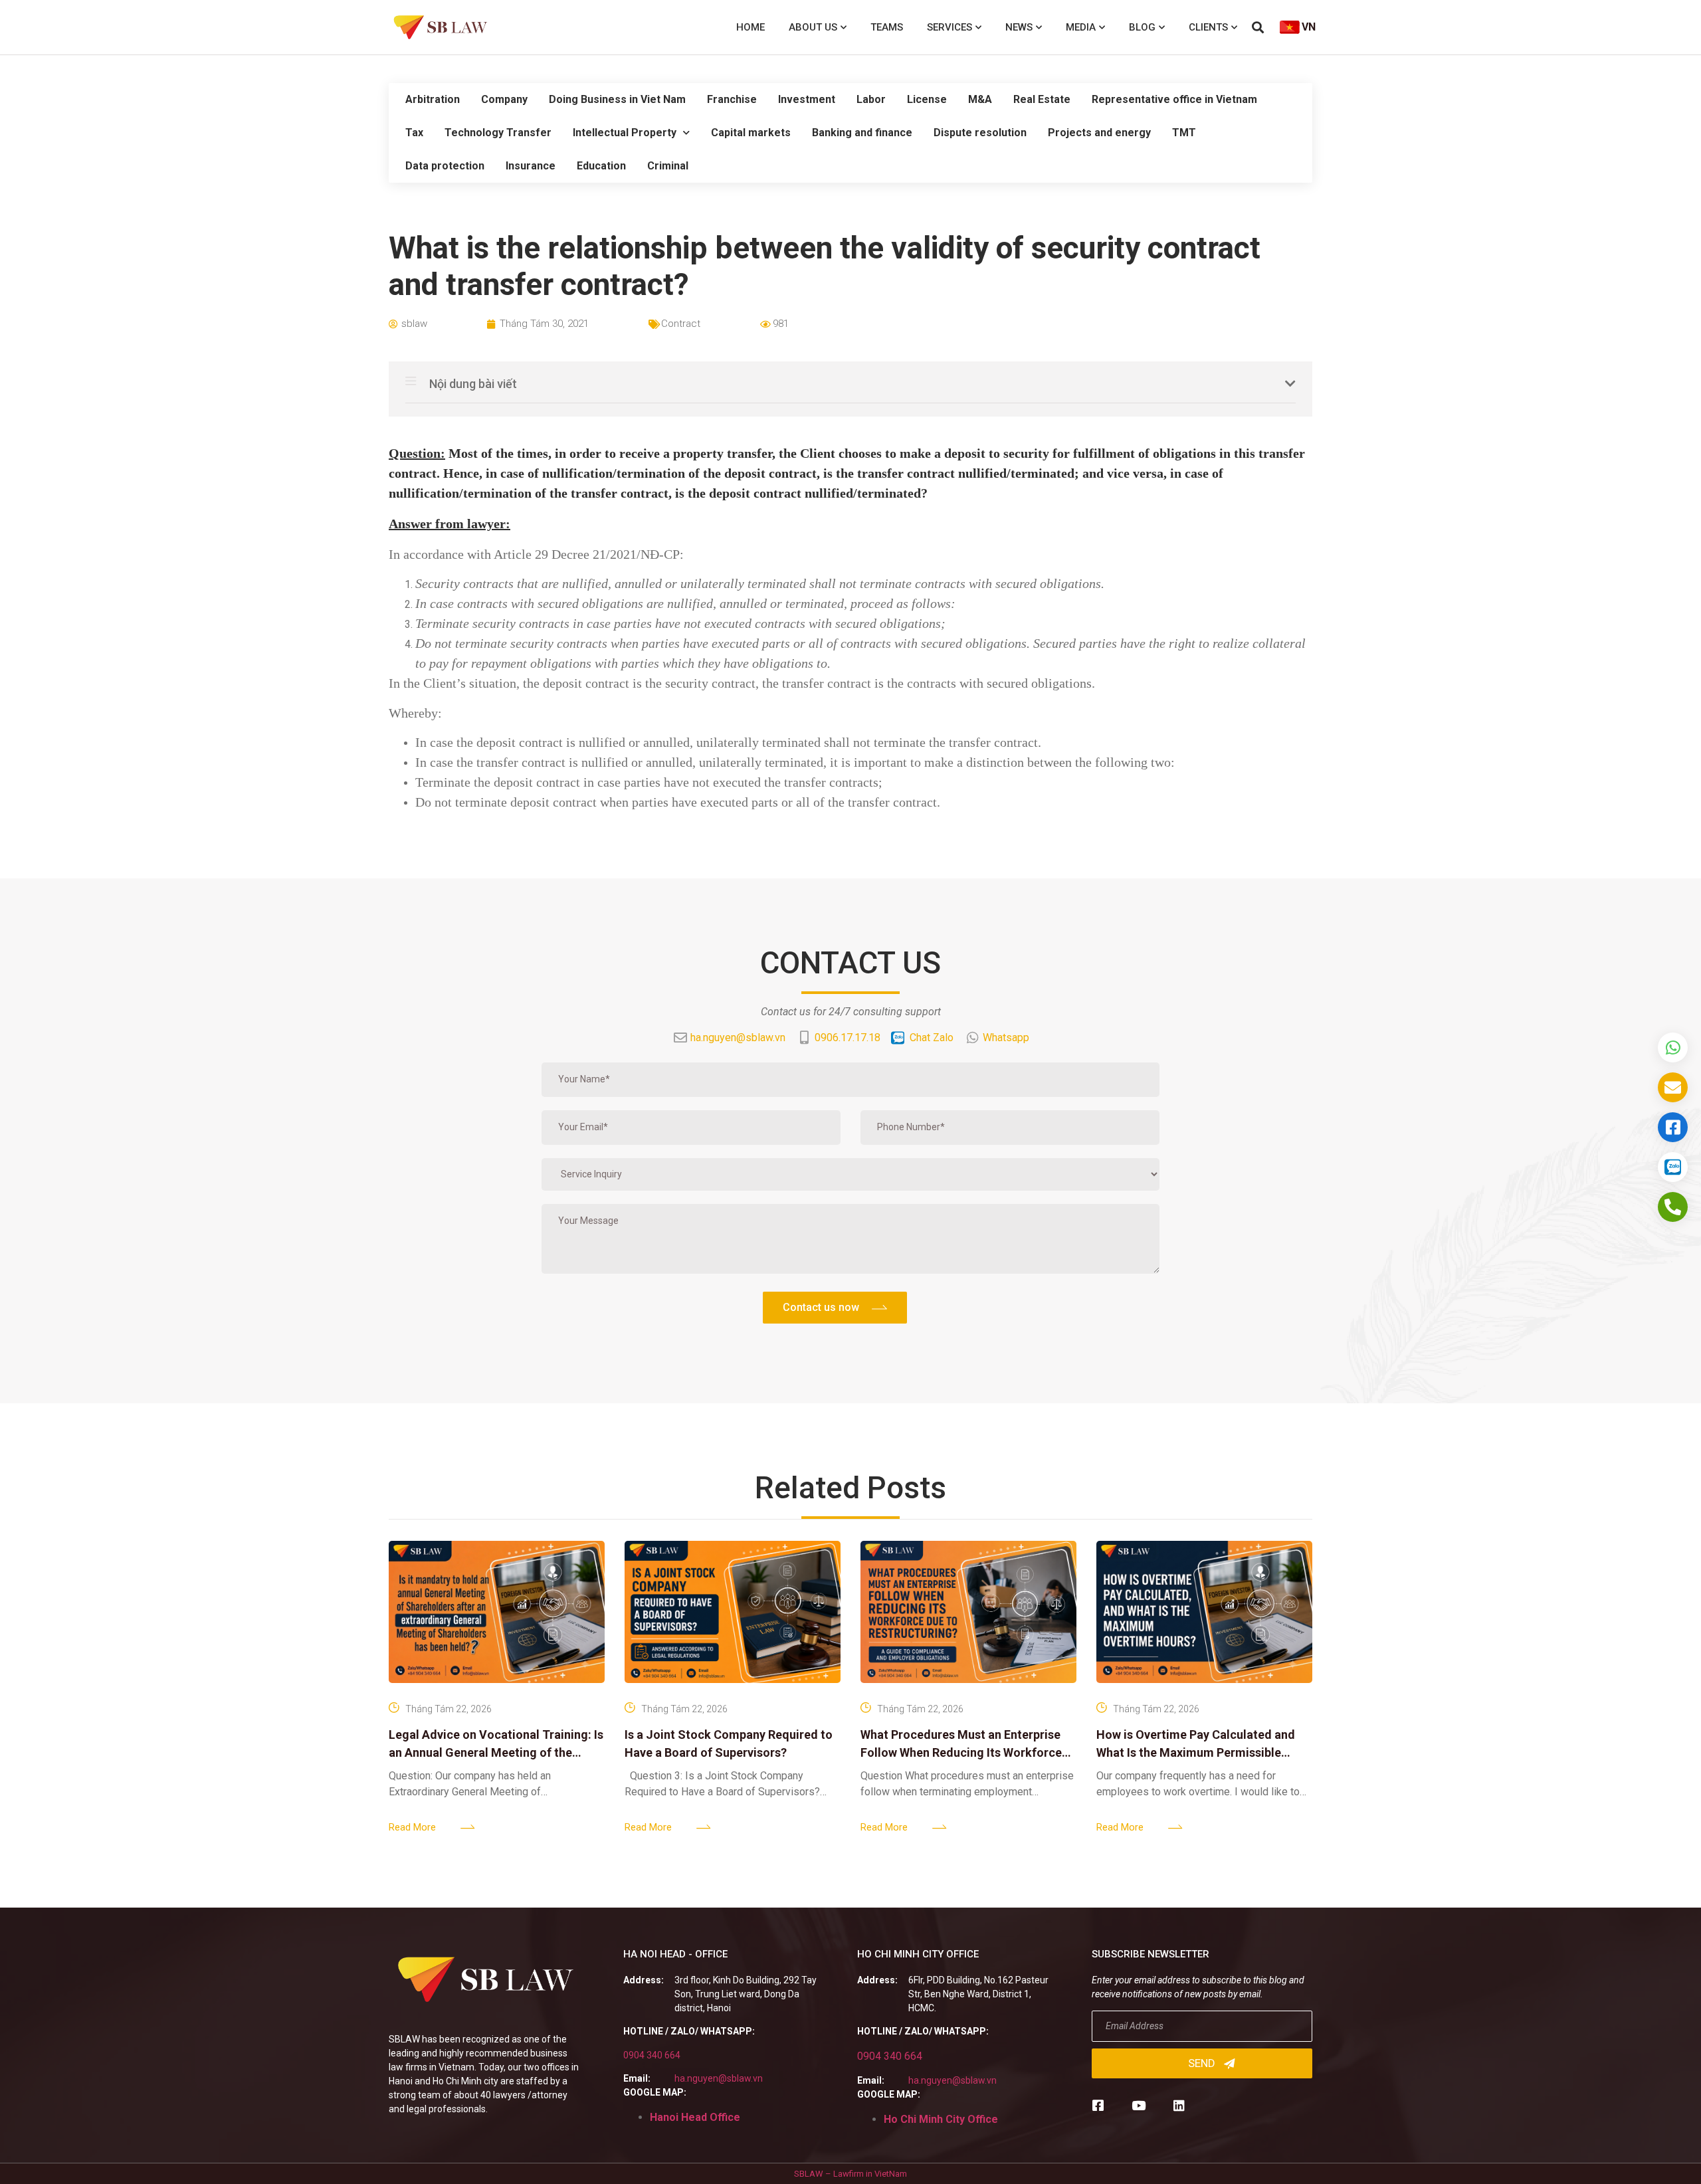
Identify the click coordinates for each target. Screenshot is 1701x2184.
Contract (681, 324)
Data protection (445, 166)
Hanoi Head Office (695, 2117)
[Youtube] (1139, 2105)
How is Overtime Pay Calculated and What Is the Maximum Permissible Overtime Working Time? (1196, 1752)
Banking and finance (862, 133)
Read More (412, 1827)
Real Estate (1042, 99)
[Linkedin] (1179, 2105)
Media (1081, 27)
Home (750, 27)
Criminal (668, 166)
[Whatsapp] (1673, 1047)
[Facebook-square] (1098, 2105)
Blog (1142, 27)
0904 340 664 (652, 2055)
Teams (887, 27)
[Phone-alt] (1673, 1207)
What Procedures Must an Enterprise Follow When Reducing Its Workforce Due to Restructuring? (961, 1752)
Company (504, 99)
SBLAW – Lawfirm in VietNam (850, 2174)
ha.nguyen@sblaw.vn (719, 2078)
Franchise (732, 99)
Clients (1208, 27)
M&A (980, 99)
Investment (807, 99)
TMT (1184, 133)
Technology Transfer (498, 133)
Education (601, 166)
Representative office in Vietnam (1174, 99)
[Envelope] (1673, 1087)
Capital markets (751, 133)
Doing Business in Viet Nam (617, 99)
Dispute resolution (980, 133)
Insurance (531, 166)
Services (950, 27)
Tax (414, 133)
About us (813, 27)
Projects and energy (1099, 133)
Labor (871, 99)
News (1019, 27)
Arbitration (433, 99)
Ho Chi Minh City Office (941, 2119)
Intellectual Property (625, 133)
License (927, 99)
